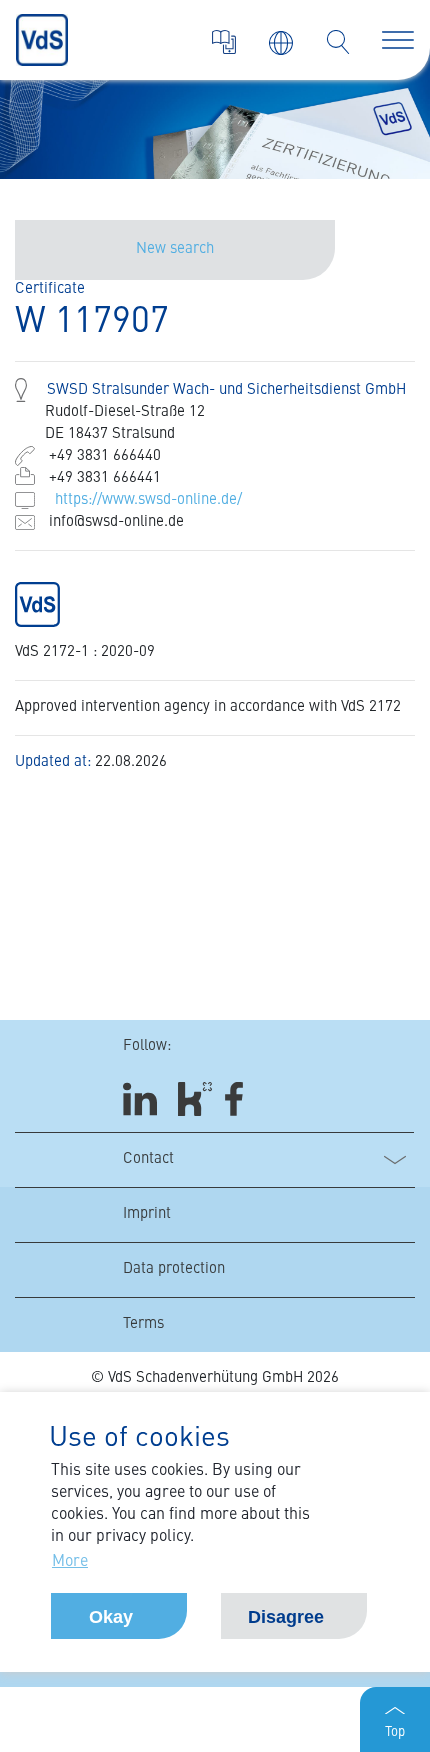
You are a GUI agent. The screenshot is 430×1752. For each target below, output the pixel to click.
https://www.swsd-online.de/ (148, 500)
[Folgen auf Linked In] (143, 1099)
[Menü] (398, 40)
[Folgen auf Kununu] (195, 1099)
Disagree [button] (286, 1617)
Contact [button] (148, 1159)
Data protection (174, 1269)
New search (175, 249)
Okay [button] (111, 1617)
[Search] (338, 42)
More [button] (70, 1562)
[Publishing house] (224, 42)
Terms (143, 1324)
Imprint (147, 1214)
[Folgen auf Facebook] (240, 1099)
